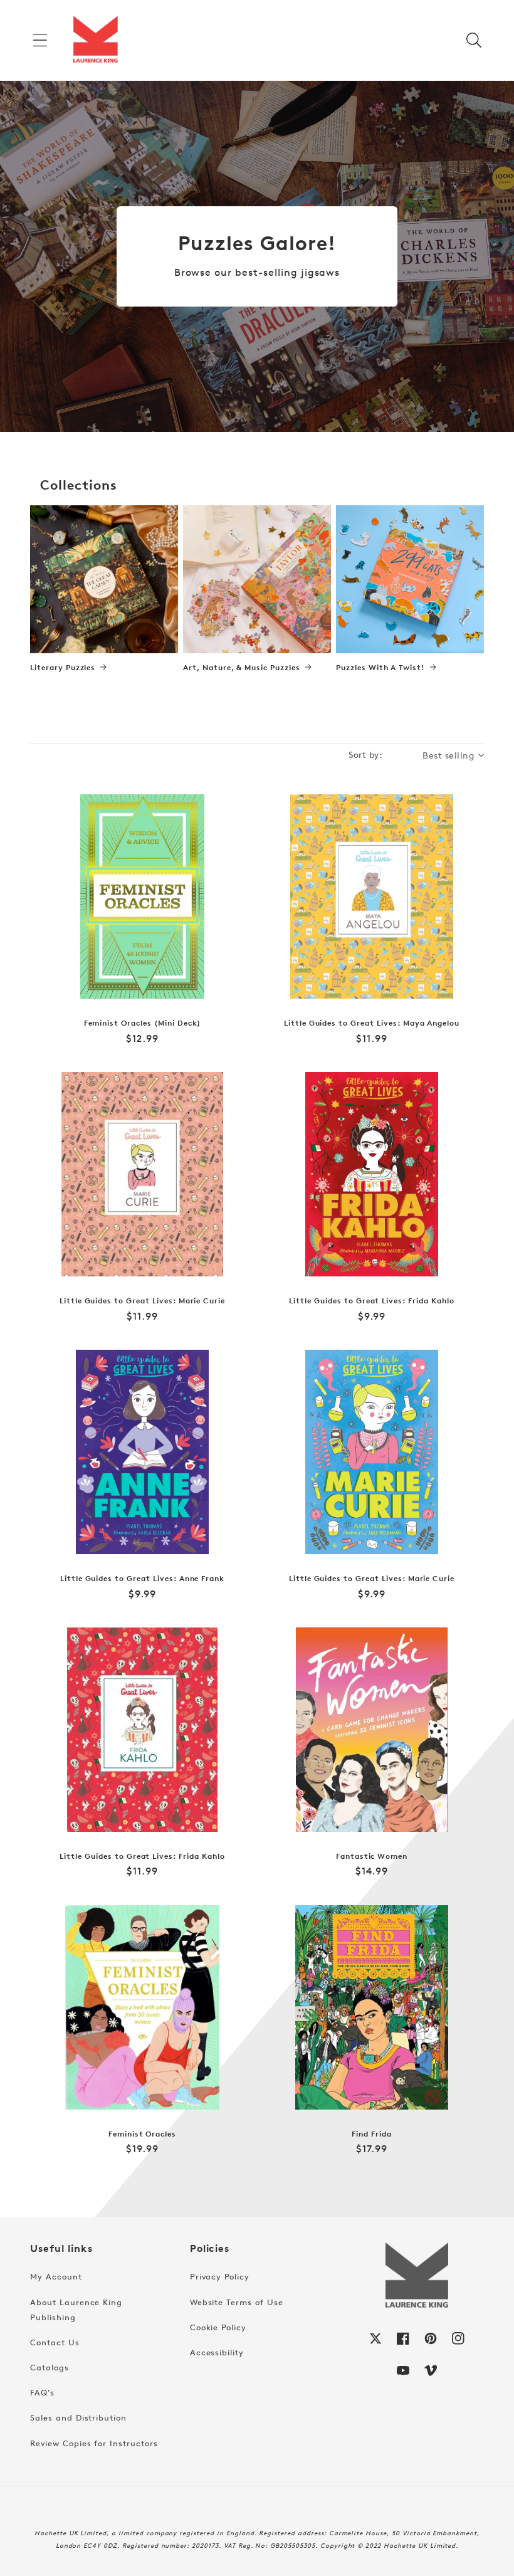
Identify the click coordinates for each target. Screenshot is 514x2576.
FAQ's (42, 2392)
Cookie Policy (218, 2327)
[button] (40, 40)
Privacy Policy (220, 2276)
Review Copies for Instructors (94, 2443)
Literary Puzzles (63, 668)
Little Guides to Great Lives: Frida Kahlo (371, 1301)
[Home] (95, 40)
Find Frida (372, 2134)
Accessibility (217, 2352)
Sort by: (365, 754)
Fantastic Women (372, 1856)
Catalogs (50, 2367)
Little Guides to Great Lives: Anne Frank (142, 1579)
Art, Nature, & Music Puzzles (242, 668)
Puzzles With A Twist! (380, 668)
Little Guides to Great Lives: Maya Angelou (372, 1023)
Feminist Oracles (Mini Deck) (143, 1023)
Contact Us (55, 2342)
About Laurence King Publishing (76, 2310)
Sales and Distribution (78, 2417)
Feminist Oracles (142, 2134)
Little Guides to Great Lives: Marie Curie (142, 1301)
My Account (56, 2276)
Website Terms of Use (237, 2302)
